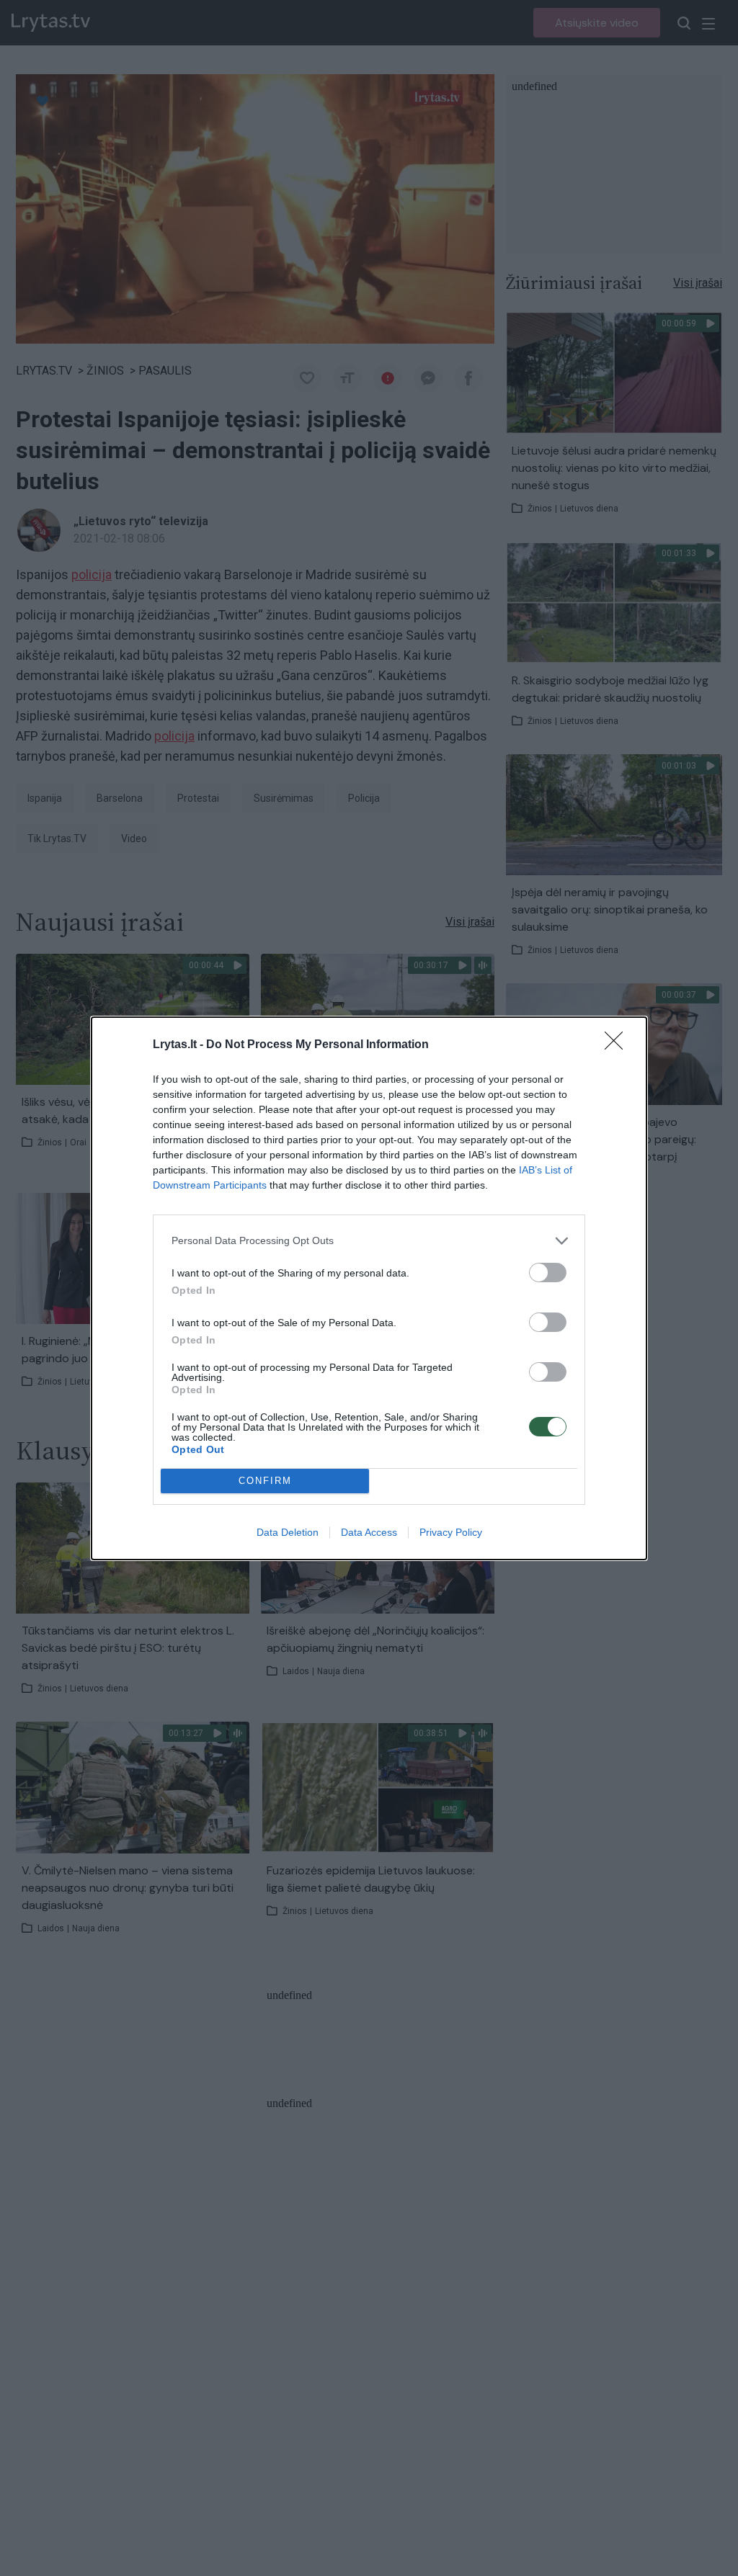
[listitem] (369, 1241)
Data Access (369, 1532)
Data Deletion (288, 1532)
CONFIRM (265, 1481)
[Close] (618, 1045)
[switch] (548, 1273)
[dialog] (369, 1288)
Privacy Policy (451, 1532)
